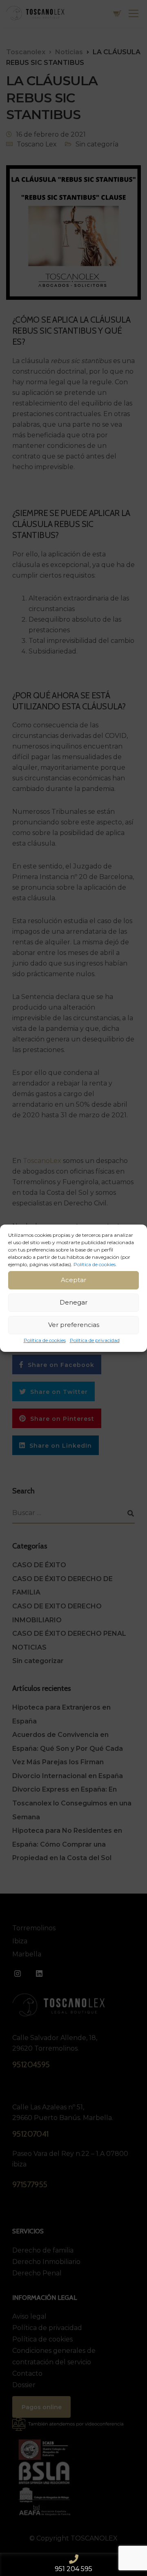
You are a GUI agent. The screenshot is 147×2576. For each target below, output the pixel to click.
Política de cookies (45, 1340)
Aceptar (73, 1280)
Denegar (73, 1302)
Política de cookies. (95, 1264)
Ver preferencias (74, 1325)
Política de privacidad (95, 1340)
